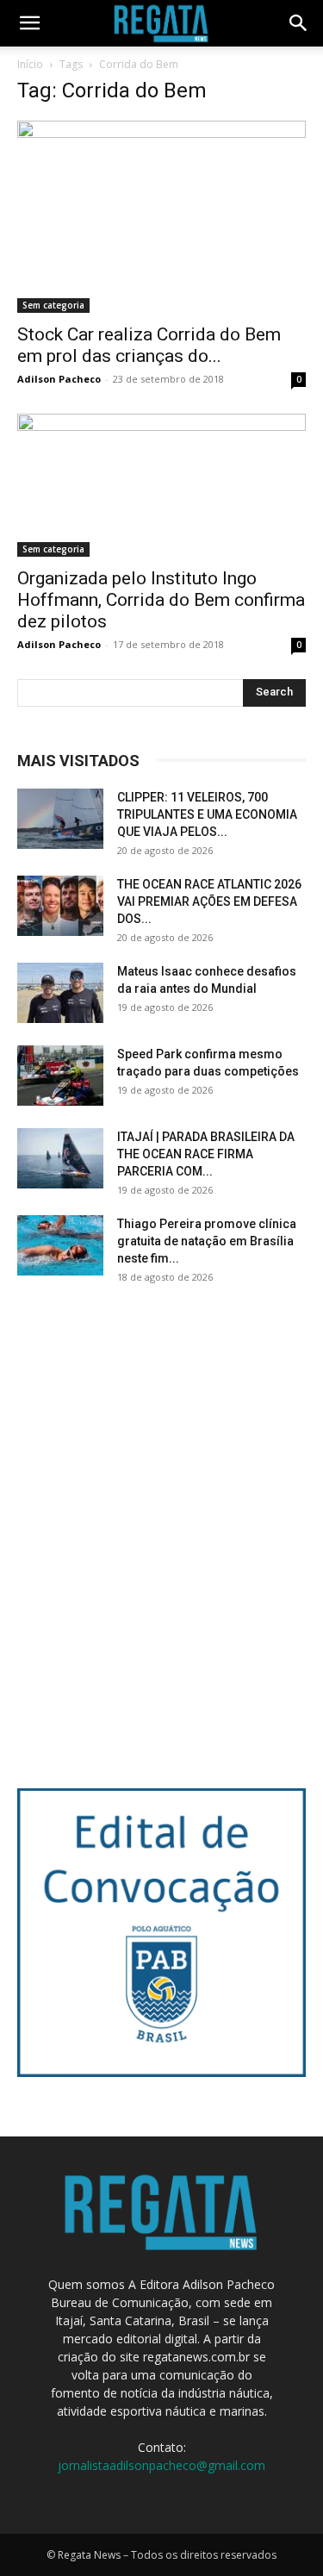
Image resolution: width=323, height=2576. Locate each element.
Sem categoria (53, 305)
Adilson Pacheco (59, 379)
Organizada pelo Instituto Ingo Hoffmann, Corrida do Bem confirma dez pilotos (161, 600)
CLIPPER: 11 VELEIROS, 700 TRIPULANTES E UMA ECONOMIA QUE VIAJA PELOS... (207, 814)
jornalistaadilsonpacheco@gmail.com (161, 2465)
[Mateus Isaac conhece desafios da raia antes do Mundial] (60, 993)
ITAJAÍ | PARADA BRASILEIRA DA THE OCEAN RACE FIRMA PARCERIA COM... (206, 1154)
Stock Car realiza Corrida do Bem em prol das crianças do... (149, 345)
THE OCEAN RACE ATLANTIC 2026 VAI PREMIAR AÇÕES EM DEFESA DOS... (209, 901)
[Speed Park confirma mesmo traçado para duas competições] (60, 1076)
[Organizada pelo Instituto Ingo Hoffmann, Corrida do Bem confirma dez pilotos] (161, 485)
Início (30, 64)
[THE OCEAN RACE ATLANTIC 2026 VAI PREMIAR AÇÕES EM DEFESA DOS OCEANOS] (60, 906)
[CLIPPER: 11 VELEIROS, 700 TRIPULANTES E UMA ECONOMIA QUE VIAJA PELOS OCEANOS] (60, 819)
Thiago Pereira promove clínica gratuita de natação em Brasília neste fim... (207, 1241)
